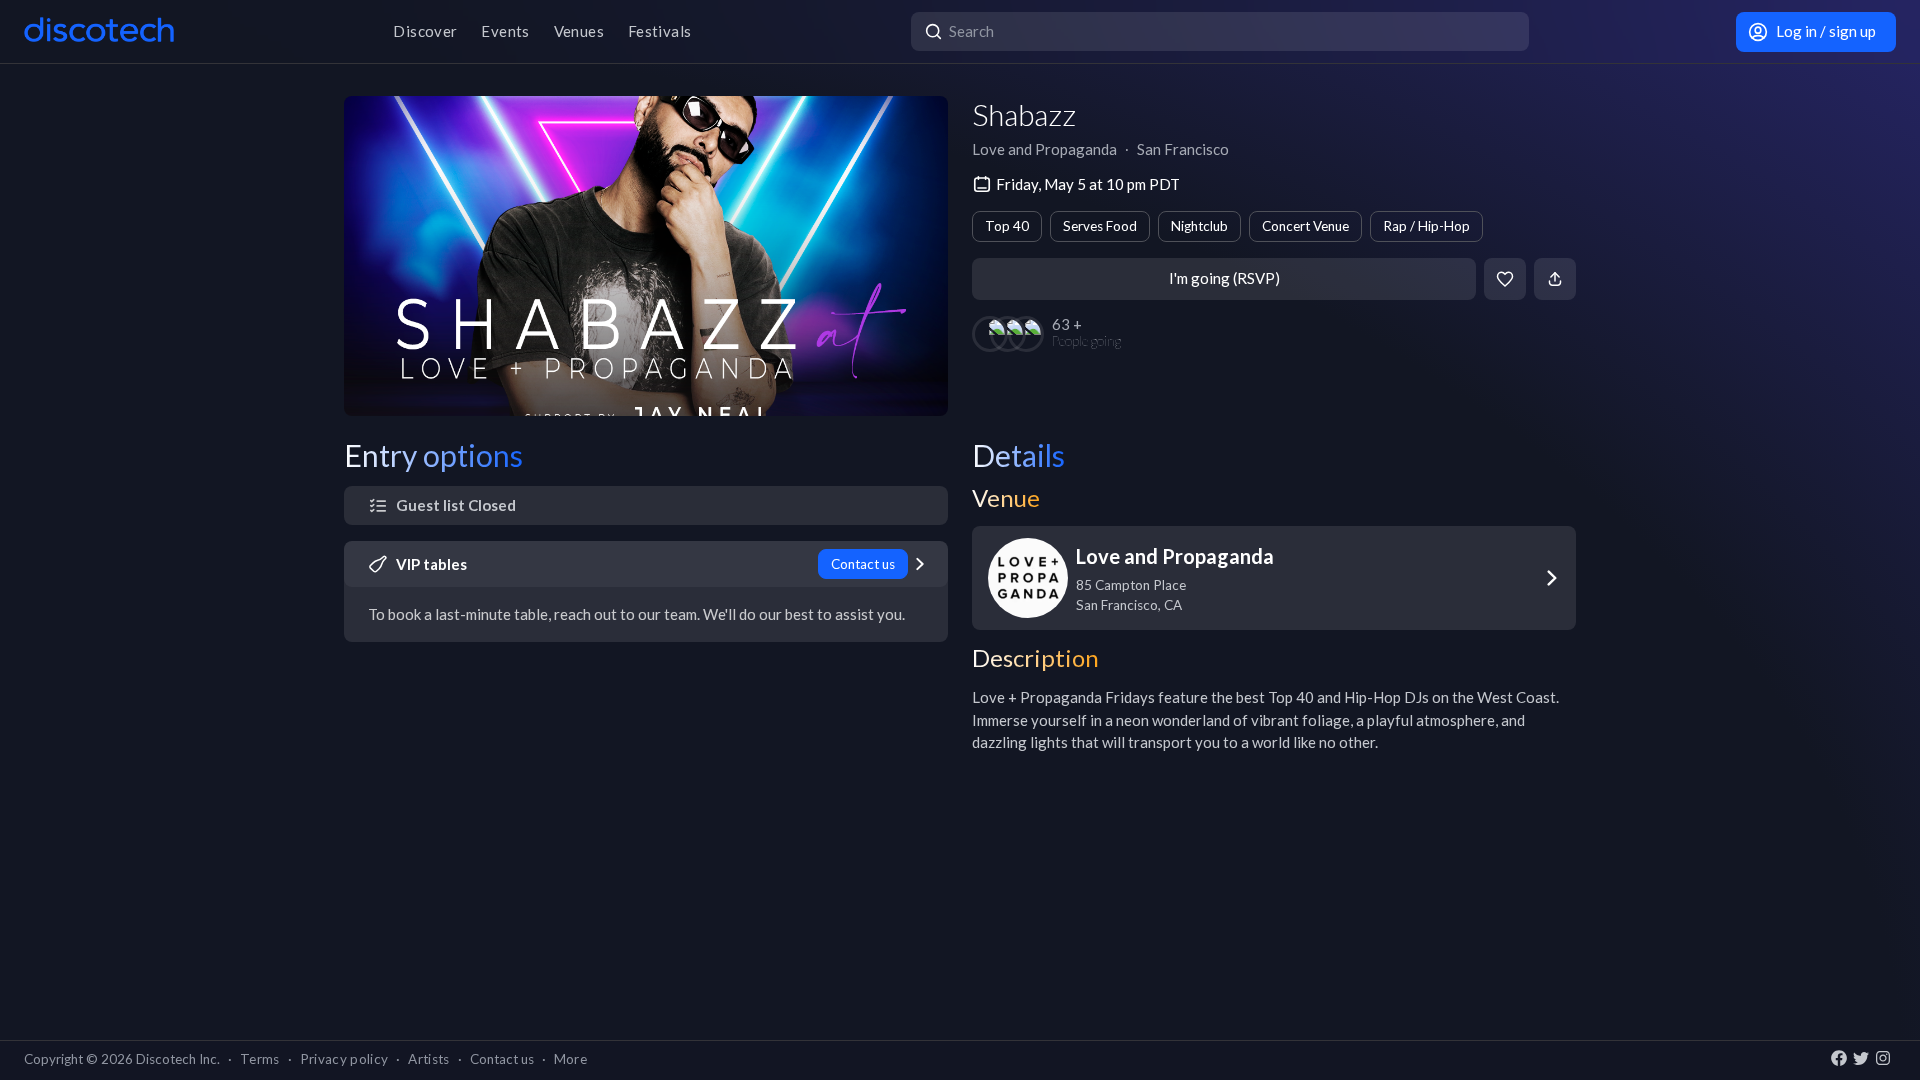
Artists (428, 1059)
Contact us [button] (502, 1059)
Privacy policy (344, 1059)
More (570, 1059)
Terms (260, 1059)
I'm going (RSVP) (1224, 278)
